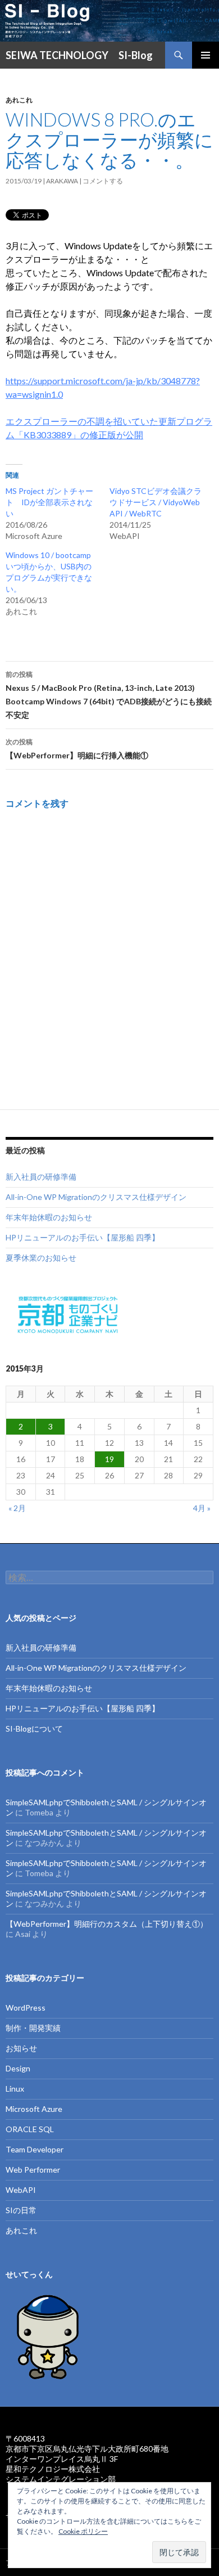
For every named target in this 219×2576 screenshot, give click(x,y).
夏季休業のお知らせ (41, 1258)
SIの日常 (21, 2210)
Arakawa (62, 181)
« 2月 (17, 1508)
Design (18, 2068)
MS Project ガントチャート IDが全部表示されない (49, 502)
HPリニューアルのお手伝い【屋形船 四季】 (83, 1237)
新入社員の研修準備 (41, 1177)
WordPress (26, 2008)
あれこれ (19, 100)
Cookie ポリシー (83, 2531)
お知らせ (21, 2048)
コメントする (103, 181)
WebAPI (21, 2190)
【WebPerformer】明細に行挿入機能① (77, 749)
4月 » (202, 1508)
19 (109, 1459)
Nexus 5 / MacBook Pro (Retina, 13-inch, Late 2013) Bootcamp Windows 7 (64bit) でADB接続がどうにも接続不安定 (109, 695)
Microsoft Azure (34, 2109)
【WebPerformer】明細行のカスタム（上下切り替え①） (107, 1924)
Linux (15, 2089)
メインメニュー (206, 55)
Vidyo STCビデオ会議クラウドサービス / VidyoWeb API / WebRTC (156, 502)
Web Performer (33, 2170)
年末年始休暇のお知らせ (49, 1217)
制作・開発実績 (33, 2028)
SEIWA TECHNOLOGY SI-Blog (79, 55)
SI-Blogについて (34, 1728)
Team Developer (35, 2149)
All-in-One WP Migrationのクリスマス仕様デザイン (96, 1197)
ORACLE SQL (30, 2129)
